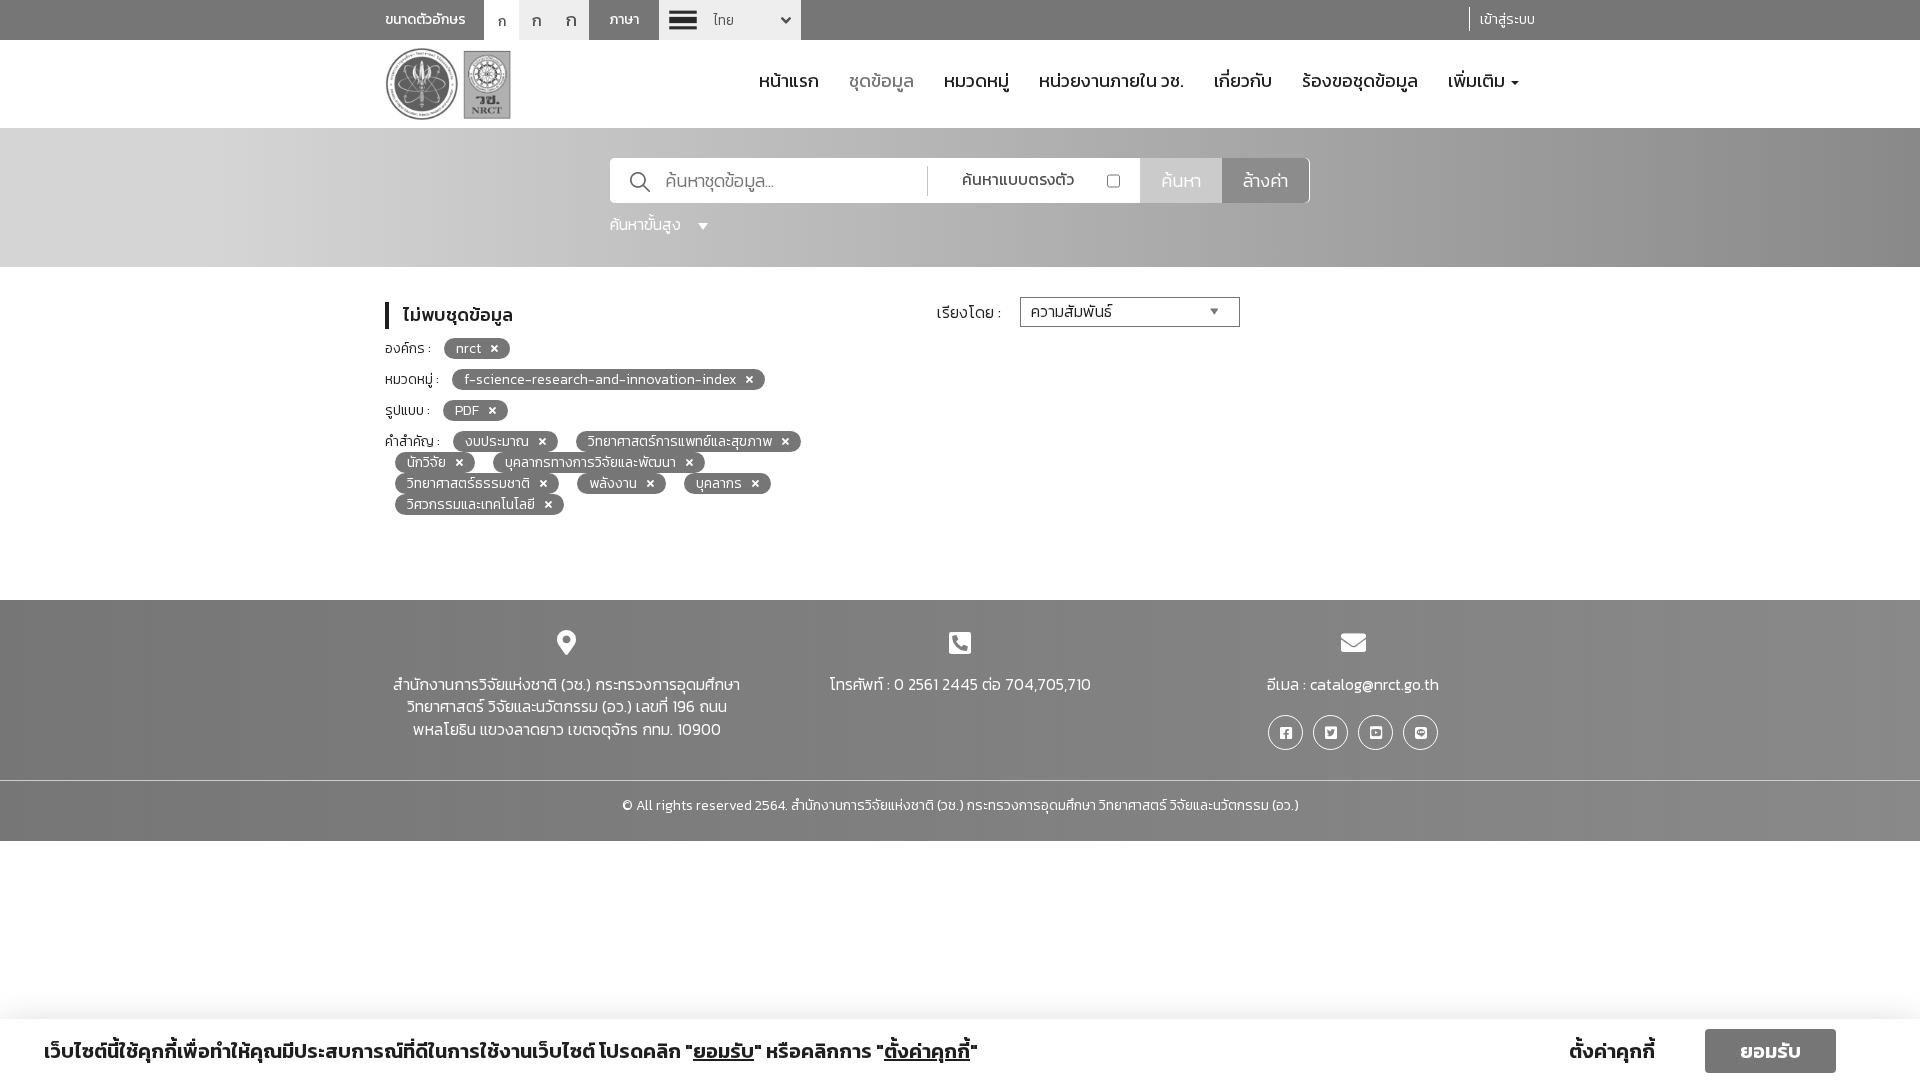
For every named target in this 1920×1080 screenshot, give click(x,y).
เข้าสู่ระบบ (1507, 19)
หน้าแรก (789, 79)
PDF (467, 410)
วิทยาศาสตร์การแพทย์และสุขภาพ (680, 441)
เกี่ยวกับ (1243, 79)
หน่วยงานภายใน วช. (1111, 79)
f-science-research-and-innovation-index (600, 379)
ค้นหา (1181, 180)
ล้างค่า (1265, 180)
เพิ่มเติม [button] (1478, 79)
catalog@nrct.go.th (1374, 684)
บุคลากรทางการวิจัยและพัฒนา (590, 462)
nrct (468, 348)
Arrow (730, 20)
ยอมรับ (1770, 1051)
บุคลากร (719, 483)
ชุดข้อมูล (881, 79)
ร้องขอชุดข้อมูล (1360, 79)
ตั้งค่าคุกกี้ (1612, 1051)
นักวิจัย (426, 462)
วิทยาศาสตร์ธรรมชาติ (468, 483)
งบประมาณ (497, 441)
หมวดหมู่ (976, 79)
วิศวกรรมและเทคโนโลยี (471, 504)
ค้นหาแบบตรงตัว (1018, 179)
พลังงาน (613, 483)
